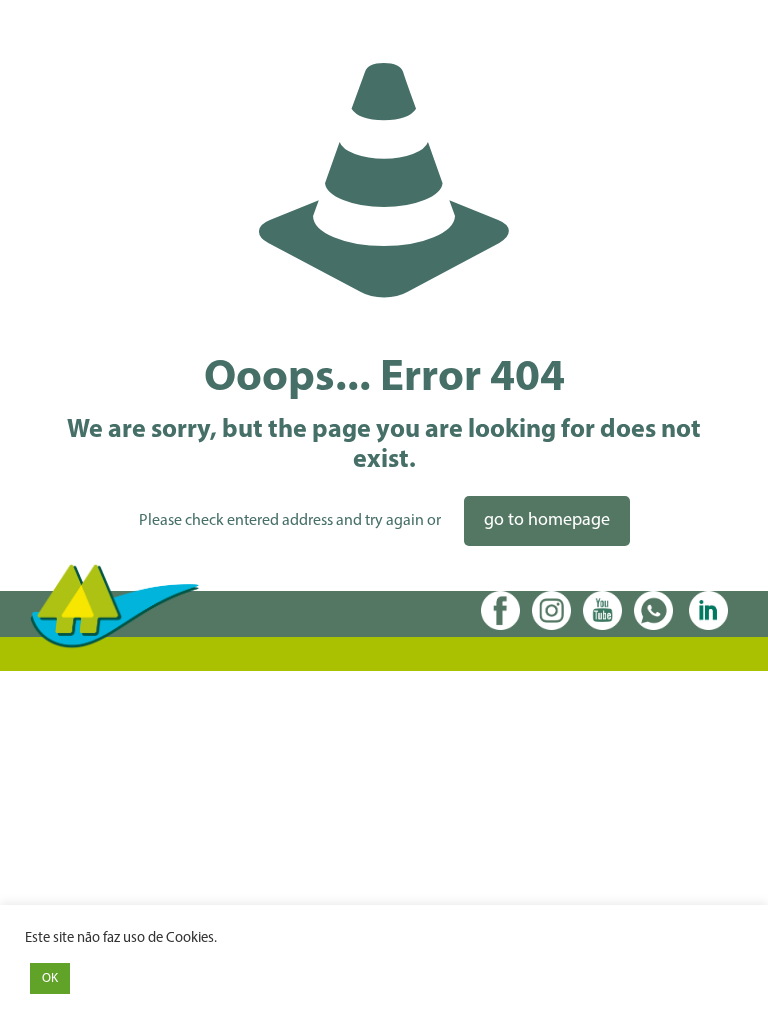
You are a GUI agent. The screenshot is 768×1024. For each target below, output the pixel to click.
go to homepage (547, 521)
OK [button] (50, 978)
